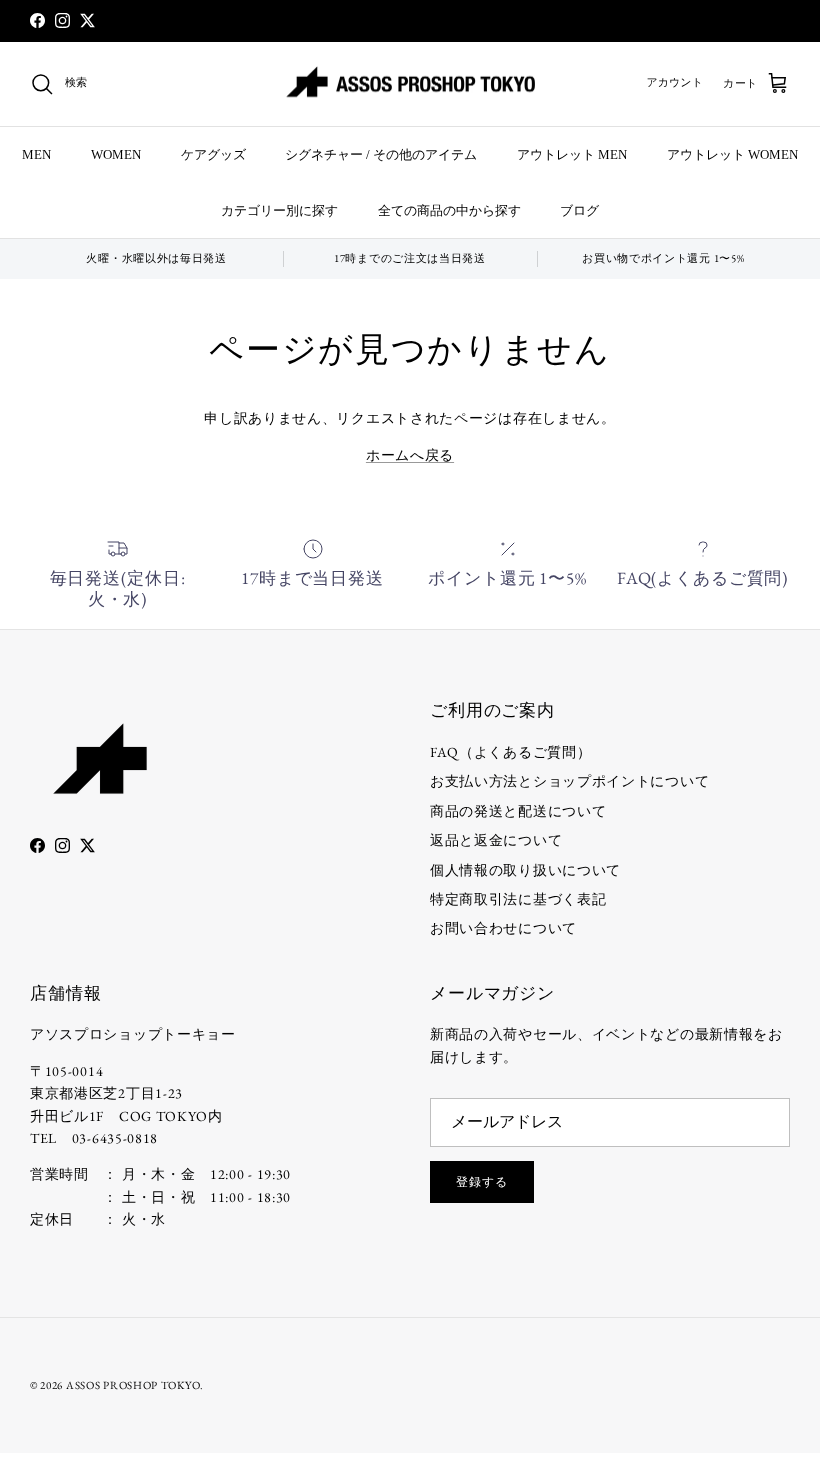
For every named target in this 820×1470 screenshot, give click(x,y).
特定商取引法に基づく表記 (518, 899)
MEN (36, 154)
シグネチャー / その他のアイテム (381, 154)
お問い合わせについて (503, 928)
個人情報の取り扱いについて (525, 870)
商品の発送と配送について (518, 811)
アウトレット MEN (572, 154)
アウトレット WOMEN (732, 154)
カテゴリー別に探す (279, 210)
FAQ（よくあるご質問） (510, 752)
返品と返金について (496, 840)
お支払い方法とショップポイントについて (569, 781)
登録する (482, 1182)
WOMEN (116, 154)
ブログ (579, 210)
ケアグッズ (213, 154)
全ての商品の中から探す (449, 210)
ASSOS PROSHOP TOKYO (133, 1385)
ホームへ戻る (410, 455)
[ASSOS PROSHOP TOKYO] (410, 84)
